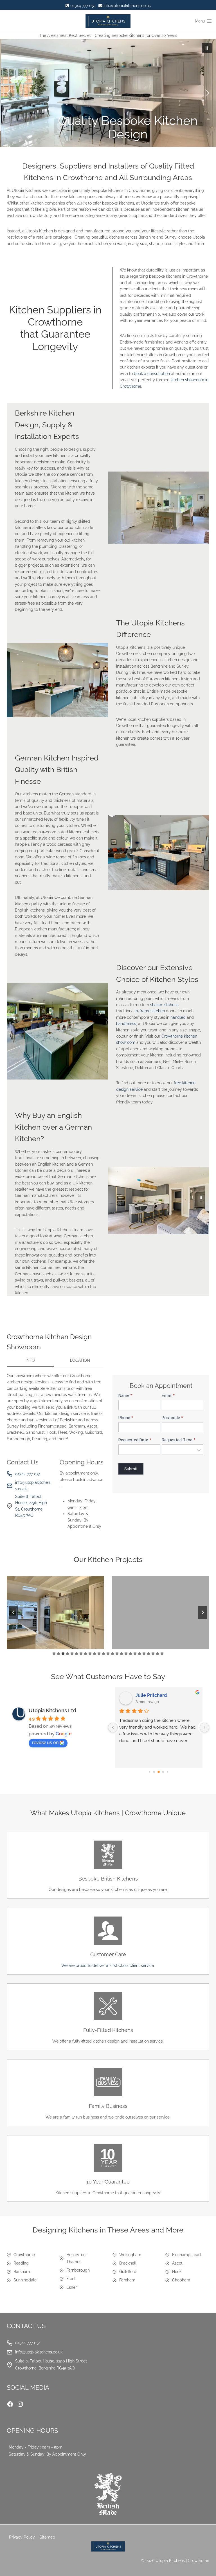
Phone (126, 1418)
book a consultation (152, 374)
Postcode (172, 1418)
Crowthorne (24, 2255)
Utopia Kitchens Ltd (52, 1710)
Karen (142, 1695)
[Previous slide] (13, 1612)
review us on (45, 1743)
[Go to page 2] (154, 1772)
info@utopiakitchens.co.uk (33, 1486)
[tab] (30, 1361)
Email (168, 1396)
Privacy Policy (22, 2537)
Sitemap (47, 2537)
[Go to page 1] (149, 1772)
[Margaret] (161, 1613)
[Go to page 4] (163, 1772)
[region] (108, 93)
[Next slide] (202, 1612)
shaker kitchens (164, 1005)
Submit (131, 1469)
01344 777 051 (28, 1474)
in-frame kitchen (150, 1011)
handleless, (127, 1024)
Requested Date (135, 1440)
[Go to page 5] (167, 1772)
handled (179, 1017)
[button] (108, 93)
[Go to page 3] (159, 1772)
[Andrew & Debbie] (55, 1613)
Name (125, 1396)
